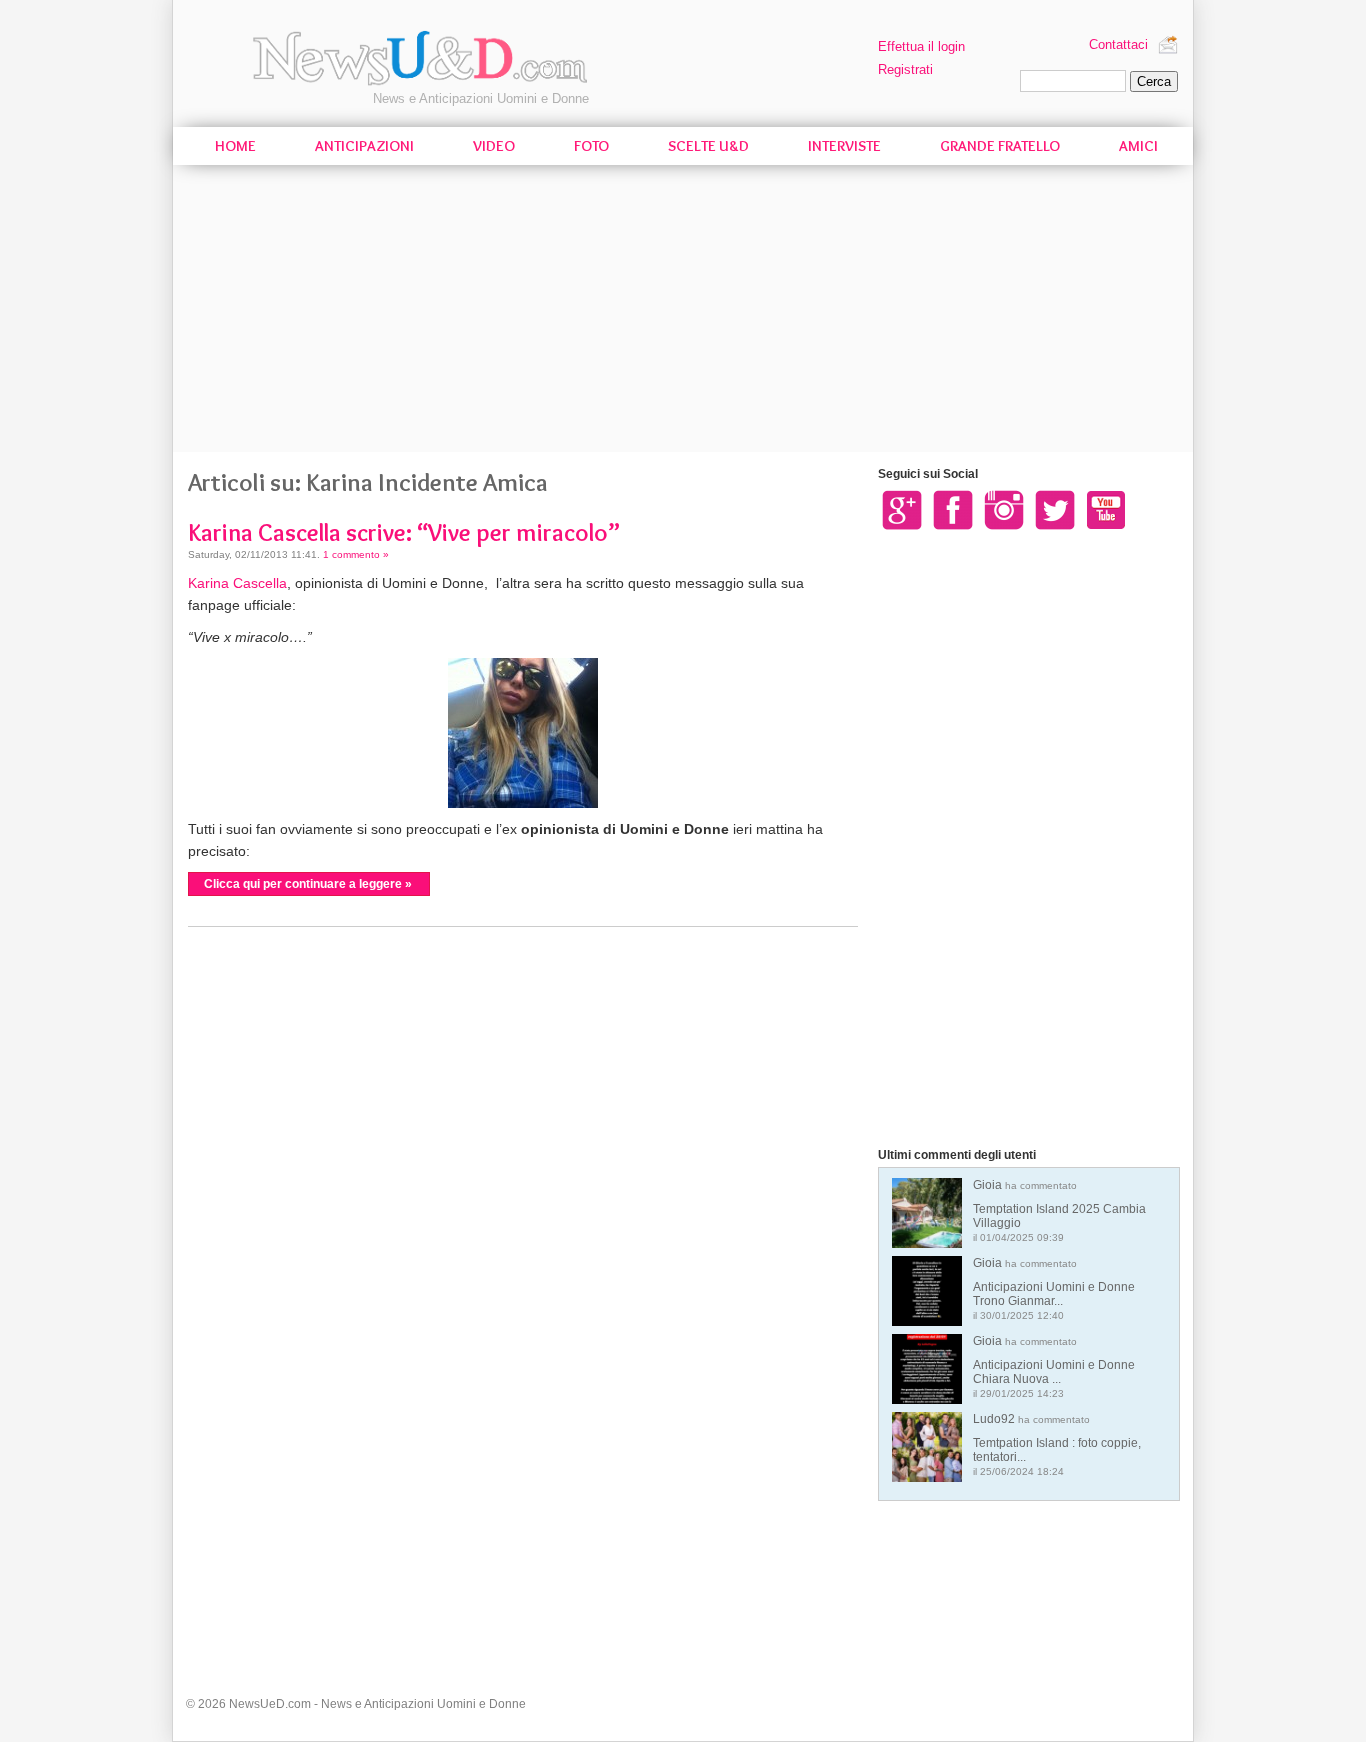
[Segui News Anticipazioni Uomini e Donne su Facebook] (953, 509)
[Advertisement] (683, 312)
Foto (591, 146)
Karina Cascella (237, 583)
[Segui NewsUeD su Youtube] (1106, 509)
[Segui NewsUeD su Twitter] (1055, 509)
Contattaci (1118, 44)
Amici (1138, 146)
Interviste (844, 146)
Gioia (1059, 1210)
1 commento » (356, 554)
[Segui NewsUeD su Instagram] (1004, 509)
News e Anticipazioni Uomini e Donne (481, 98)
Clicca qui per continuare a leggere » (308, 884)
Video (494, 146)
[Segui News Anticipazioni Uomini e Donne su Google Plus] (902, 509)
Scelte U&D (708, 146)
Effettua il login (921, 46)
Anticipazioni (364, 146)
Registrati (905, 69)
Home (235, 146)
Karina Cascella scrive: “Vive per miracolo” (404, 532)
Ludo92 (1057, 1444)
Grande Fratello (1000, 146)
